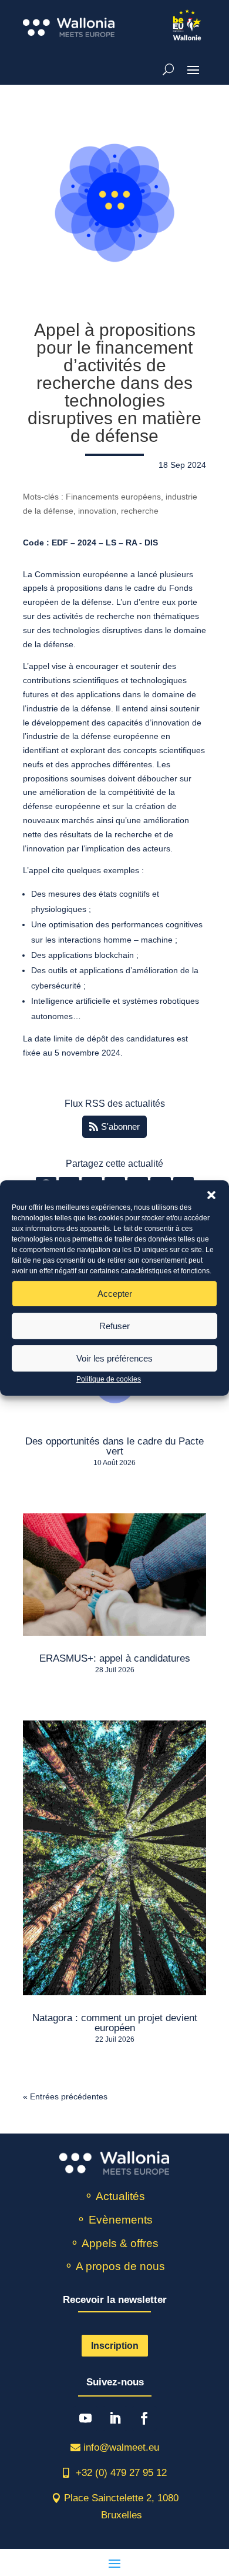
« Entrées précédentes (65, 2096)
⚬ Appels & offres (114, 2243)
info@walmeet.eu (121, 2447)
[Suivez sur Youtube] (86, 2418)
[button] (211, 1195)
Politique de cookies (109, 1379)
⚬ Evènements (114, 2220)
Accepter (115, 1294)
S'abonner (120, 1126)
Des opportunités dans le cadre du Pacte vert (114, 1446)
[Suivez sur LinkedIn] (115, 2418)
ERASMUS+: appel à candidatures (115, 1658)
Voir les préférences (114, 1358)
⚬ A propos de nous (114, 2266)
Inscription (115, 2346)
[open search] (168, 69)
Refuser (114, 1326)
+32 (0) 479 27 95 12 (121, 2473)
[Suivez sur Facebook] (144, 2418)
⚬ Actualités (114, 2196)
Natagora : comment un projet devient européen (115, 2023)
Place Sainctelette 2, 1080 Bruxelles (121, 2507)
